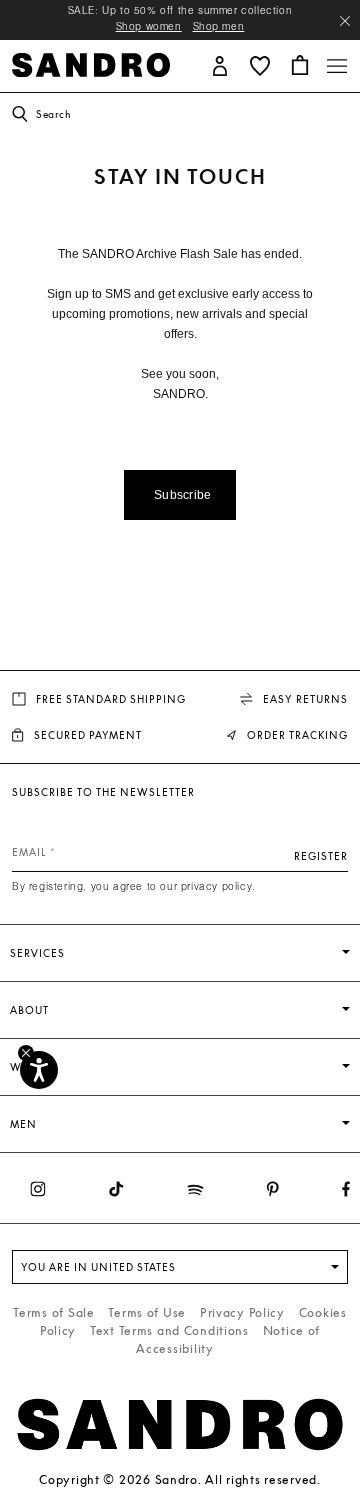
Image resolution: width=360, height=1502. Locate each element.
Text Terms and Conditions (169, 1330)
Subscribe (183, 495)
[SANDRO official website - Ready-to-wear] (91, 63)
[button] (220, 64)
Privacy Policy (242, 1312)
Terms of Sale (53, 1312)
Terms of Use (147, 1312)
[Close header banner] (345, 21)
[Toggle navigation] (337, 66)
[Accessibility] (39, 1070)
